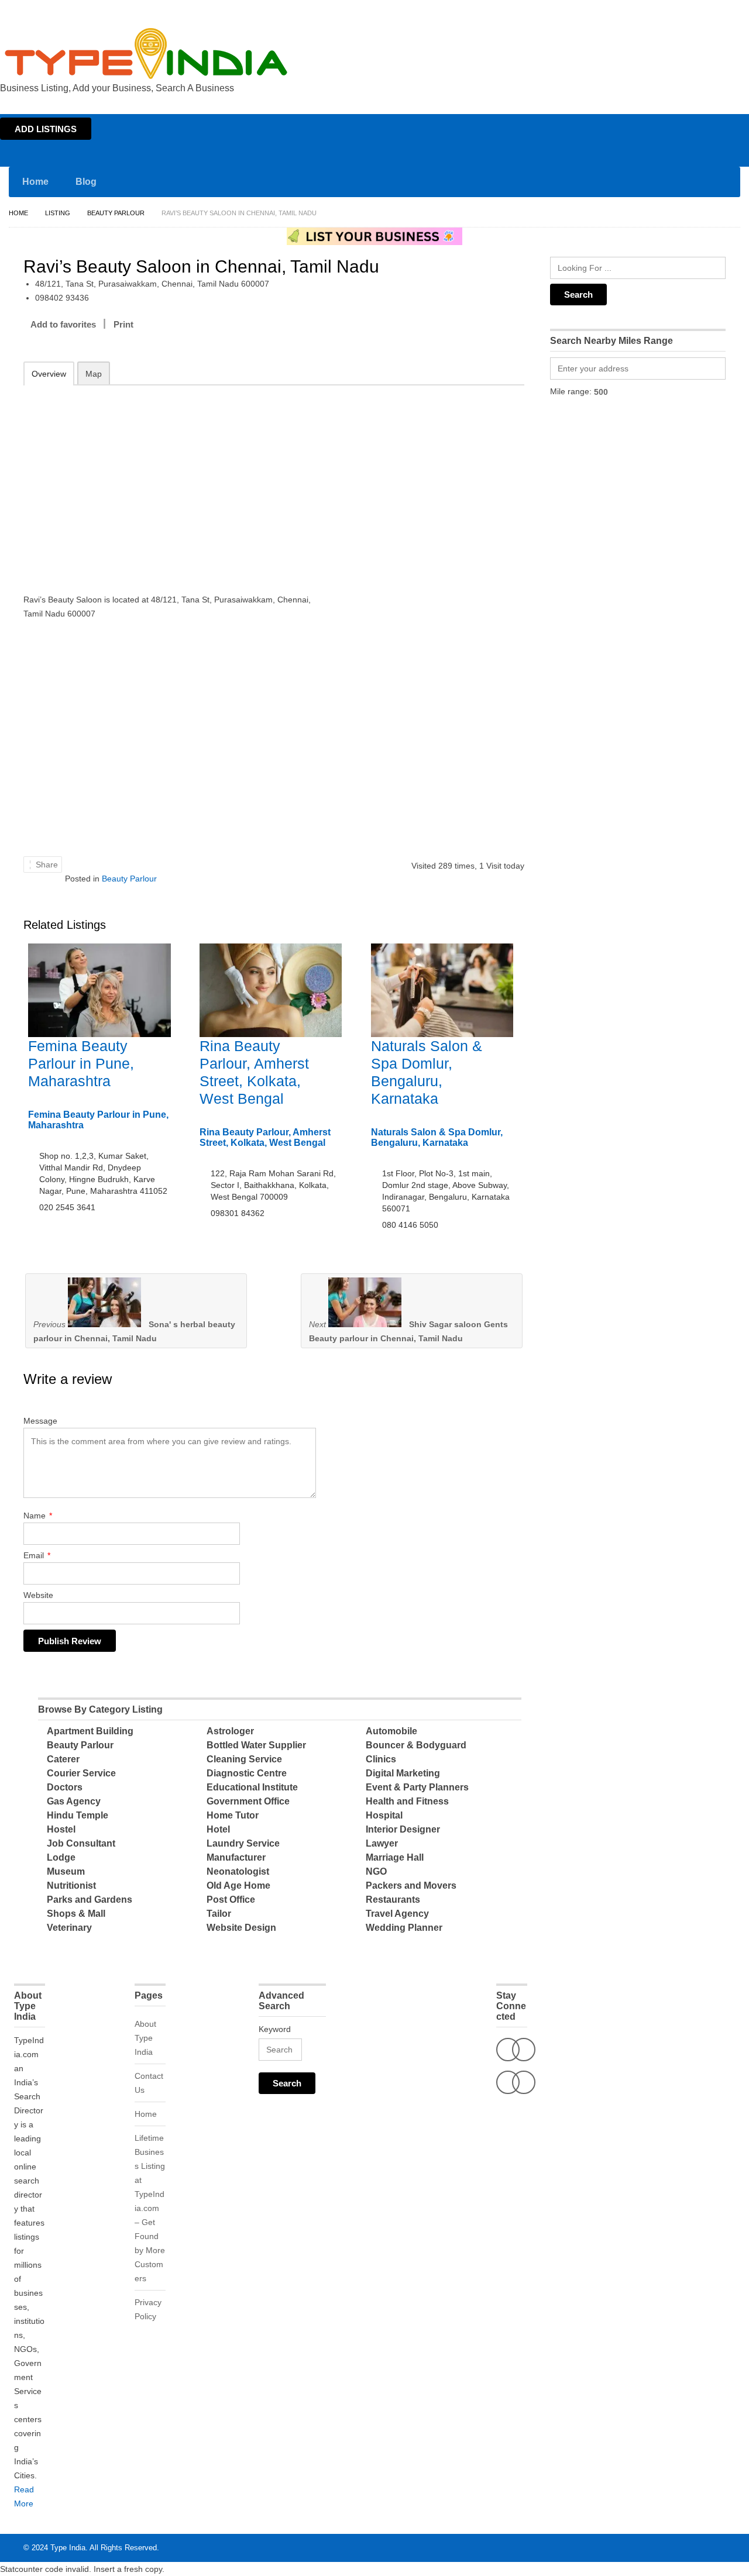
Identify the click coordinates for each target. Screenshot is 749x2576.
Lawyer (382, 1843)
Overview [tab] (49, 374)
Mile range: (571, 391)
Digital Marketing (403, 1773)
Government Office (248, 1801)
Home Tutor (233, 1815)
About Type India (145, 2038)
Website (38, 1595)
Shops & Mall (76, 1914)
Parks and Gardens (90, 1900)
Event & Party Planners (417, 1787)
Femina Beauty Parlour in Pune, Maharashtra (81, 1063)
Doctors (65, 1787)
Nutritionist (71, 1885)
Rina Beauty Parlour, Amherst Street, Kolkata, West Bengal (265, 1137)
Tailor (219, 1914)
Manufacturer (236, 1857)
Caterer (63, 1759)
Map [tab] (94, 374)
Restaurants (393, 1900)
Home (636, 11)
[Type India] (146, 54)
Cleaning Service (244, 1759)
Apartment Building (90, 1731)
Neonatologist (238, 1871)
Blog (86, 182)
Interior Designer (403, 1829)
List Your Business (716, 11)
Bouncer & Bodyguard (416, 1745)
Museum (66, 1871)
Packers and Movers (411, 1885)
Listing (58, 213)
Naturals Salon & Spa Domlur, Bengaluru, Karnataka (437, 1137)
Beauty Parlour (116, 213)
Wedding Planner (404, 1928)
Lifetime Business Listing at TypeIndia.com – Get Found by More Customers (150, 2208)
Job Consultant (81, 1843)
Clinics (381, 1759)
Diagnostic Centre (247, 1773)
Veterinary (69, 1928)
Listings (666, 11)
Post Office (231, 1900)
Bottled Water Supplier (256, 1745)
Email (37, 1555)
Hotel (218, 1829)
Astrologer (230, 1731)
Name (38, 1516)
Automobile (391, 1731)
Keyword (275, 2029)
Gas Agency (74, 1801)
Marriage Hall (395, 1857)
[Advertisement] (176, 481)
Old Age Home (238, 1885)
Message (40, 1421)
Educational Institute (252, 1787)
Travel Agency (397, 1914)
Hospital (384, 1815)
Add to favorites (63, 324)
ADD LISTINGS (46, 129)
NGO (376, 1871)
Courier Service (81, 1773)
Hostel (61, 1829)
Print (123, 324)
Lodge (61, 1857)
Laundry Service (243, 1843)
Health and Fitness (407, 1801)
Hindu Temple (78, 1815)
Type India (68, 2548)
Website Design (241, 1928)
